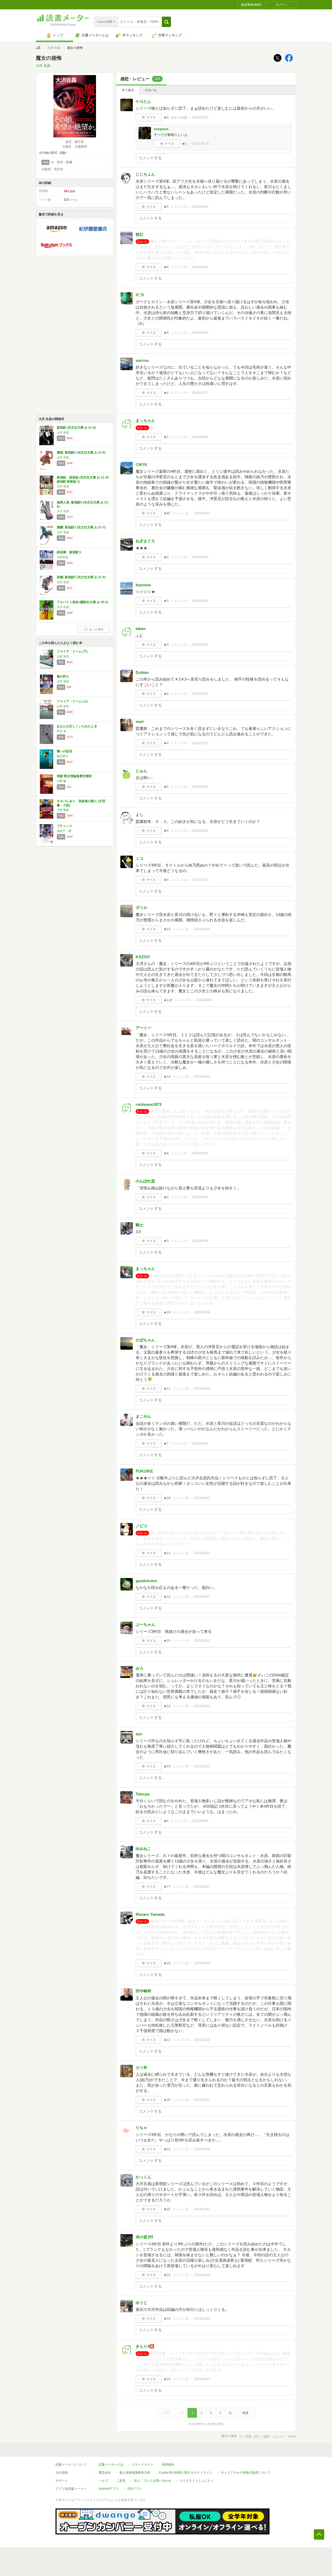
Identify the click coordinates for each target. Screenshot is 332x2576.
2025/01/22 (202, 2040)
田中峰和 (143, 1991)
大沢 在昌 (54, 48)
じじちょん (145, 174)
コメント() (179, 117)
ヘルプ (103, 2481)
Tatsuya (143, 1794)
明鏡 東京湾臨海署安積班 (74, 776)
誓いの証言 (65, 751)
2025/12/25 (200, 694)
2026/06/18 (200, 267)
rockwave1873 (148, 1104)
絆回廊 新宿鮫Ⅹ (69, 552)
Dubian (142, 672)
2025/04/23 (202, 1498)
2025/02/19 (202, 1706)
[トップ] (38, 48)
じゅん (141, 771)
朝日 (140, 234)
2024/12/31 (202, 2209)
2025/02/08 (200, 1821)
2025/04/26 (200, 1443)
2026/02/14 (202, 513)
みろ (140, 1668)
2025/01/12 (202, 2100)
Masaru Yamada (150, 1914)
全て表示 (128, 90)
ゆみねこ (143, 1849)
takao (141, 628)
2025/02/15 (202, 1766)
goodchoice (146, 1581)
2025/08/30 (204, 1000)
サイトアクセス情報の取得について (246, 2473)
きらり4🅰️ (145, 2346)
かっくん (143, 2177)
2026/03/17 (200, 393)
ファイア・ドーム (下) (72, 651)
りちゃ (141, 2128)
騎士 (140, 1225)
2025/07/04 (200, 1241)
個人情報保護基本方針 (135, 2473)
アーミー (143, 1028)
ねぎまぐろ (145, 541)
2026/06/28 (200, 207)
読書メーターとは (111, 2465)
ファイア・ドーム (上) (72, 701)
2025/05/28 (202, 1312)
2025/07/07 (200, 1197)
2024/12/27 (202, 2379)
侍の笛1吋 (144, 2237)
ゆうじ (141, 2303)
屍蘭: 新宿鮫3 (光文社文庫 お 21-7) (81, 527)
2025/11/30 (200, 787)
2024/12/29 (202, 2319)
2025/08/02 (202, 1077)
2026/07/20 (200, 117)
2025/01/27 (202, 1887)
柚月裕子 (63, 756)
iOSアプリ (135, 2489)
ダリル (141, 907)
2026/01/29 (200, 601)
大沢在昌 (63, 557)
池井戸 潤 (64, 831)
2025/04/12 (202, 1597)
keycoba (143, 585)
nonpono (161, 129)
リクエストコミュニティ (197, 2481)
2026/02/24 (200, 437)
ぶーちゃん (145, 1624)
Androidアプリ (109, 2489)
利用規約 (168, 2465)
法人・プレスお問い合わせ (153, 2481)
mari (140, 721)
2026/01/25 (200, 645)
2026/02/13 (200, 557)
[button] (166, 22)
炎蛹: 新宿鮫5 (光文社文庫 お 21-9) (81, 577)
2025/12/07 (200, 743)
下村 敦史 (63, 810)
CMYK (141, 465)
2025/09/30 (202, 929)
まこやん (143, 1416)
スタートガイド (143, 2465)
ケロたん (143, 101)
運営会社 (105, 2473)
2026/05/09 (200, 333)
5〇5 (140, 295)
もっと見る (96, 629)
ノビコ (141, 1526)
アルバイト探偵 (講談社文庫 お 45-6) (82, 602)
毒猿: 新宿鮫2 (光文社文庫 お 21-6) (81, 452)
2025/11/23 (200, 831)
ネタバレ (151, 90)
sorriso (142, 360)
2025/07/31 (200, 1153)
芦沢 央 (61, 731)
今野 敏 (61, 781)
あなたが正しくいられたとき (77, 726)
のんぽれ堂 (145, 1181)
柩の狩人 (63, 676)
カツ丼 (141, 2068)
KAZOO (143, 957)
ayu (139, 1734)
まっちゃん (145, 420)
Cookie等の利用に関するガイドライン (186, 2473)
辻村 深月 (63, 656)
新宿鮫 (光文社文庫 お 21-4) (76, 428)
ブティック (65, 826)
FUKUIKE (144, 1471)
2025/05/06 (202, 1389)
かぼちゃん (145, 1340)
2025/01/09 (202, 2149)
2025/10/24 (200, 880)
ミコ (140, 858)
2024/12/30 (202, 2275)
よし (140, 814)
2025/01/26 (202, 1963)
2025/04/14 (202, 1553)
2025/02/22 (202, 1641)
